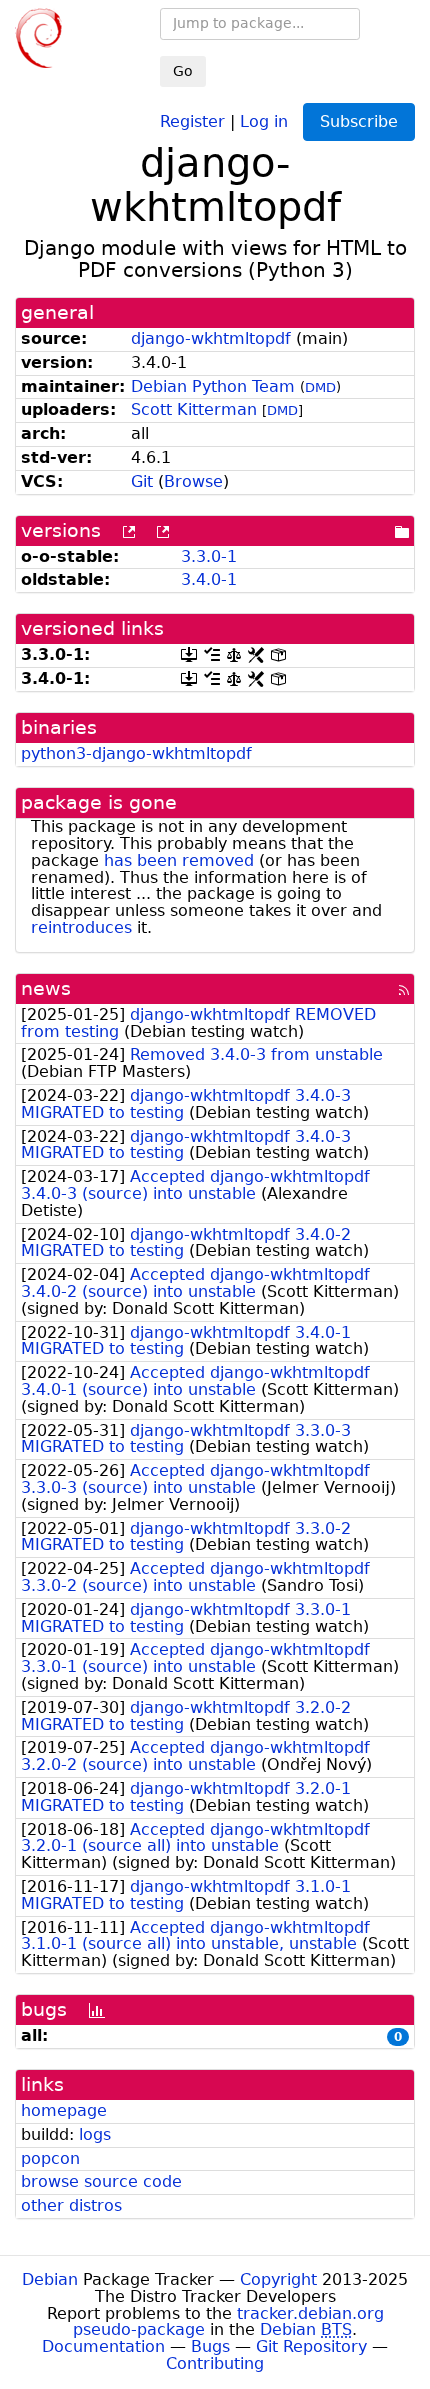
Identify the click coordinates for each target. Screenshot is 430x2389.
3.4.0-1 (209, 579)
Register (192, 120)
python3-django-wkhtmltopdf (136, 753)
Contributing (215, 2363)
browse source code (101, 2181)
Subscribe (359, 121)
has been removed (179, 860)
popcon (50, 2158)
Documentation (103, 2346)
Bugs (210, 2346)
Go (183, 71)
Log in (264, 120)
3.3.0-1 (209, 556)
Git (142, 481)
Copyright (278, 2279)
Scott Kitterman (194, 409)
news (46, 988)
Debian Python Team (213, 386)
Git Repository (311, 2346)
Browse (193, 481)
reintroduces (81, 927)
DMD (320, 387)
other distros (71, 2205)
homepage (64, 2110)
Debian (50, 2279)
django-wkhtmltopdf (211, 338)
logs (95, 2134)
